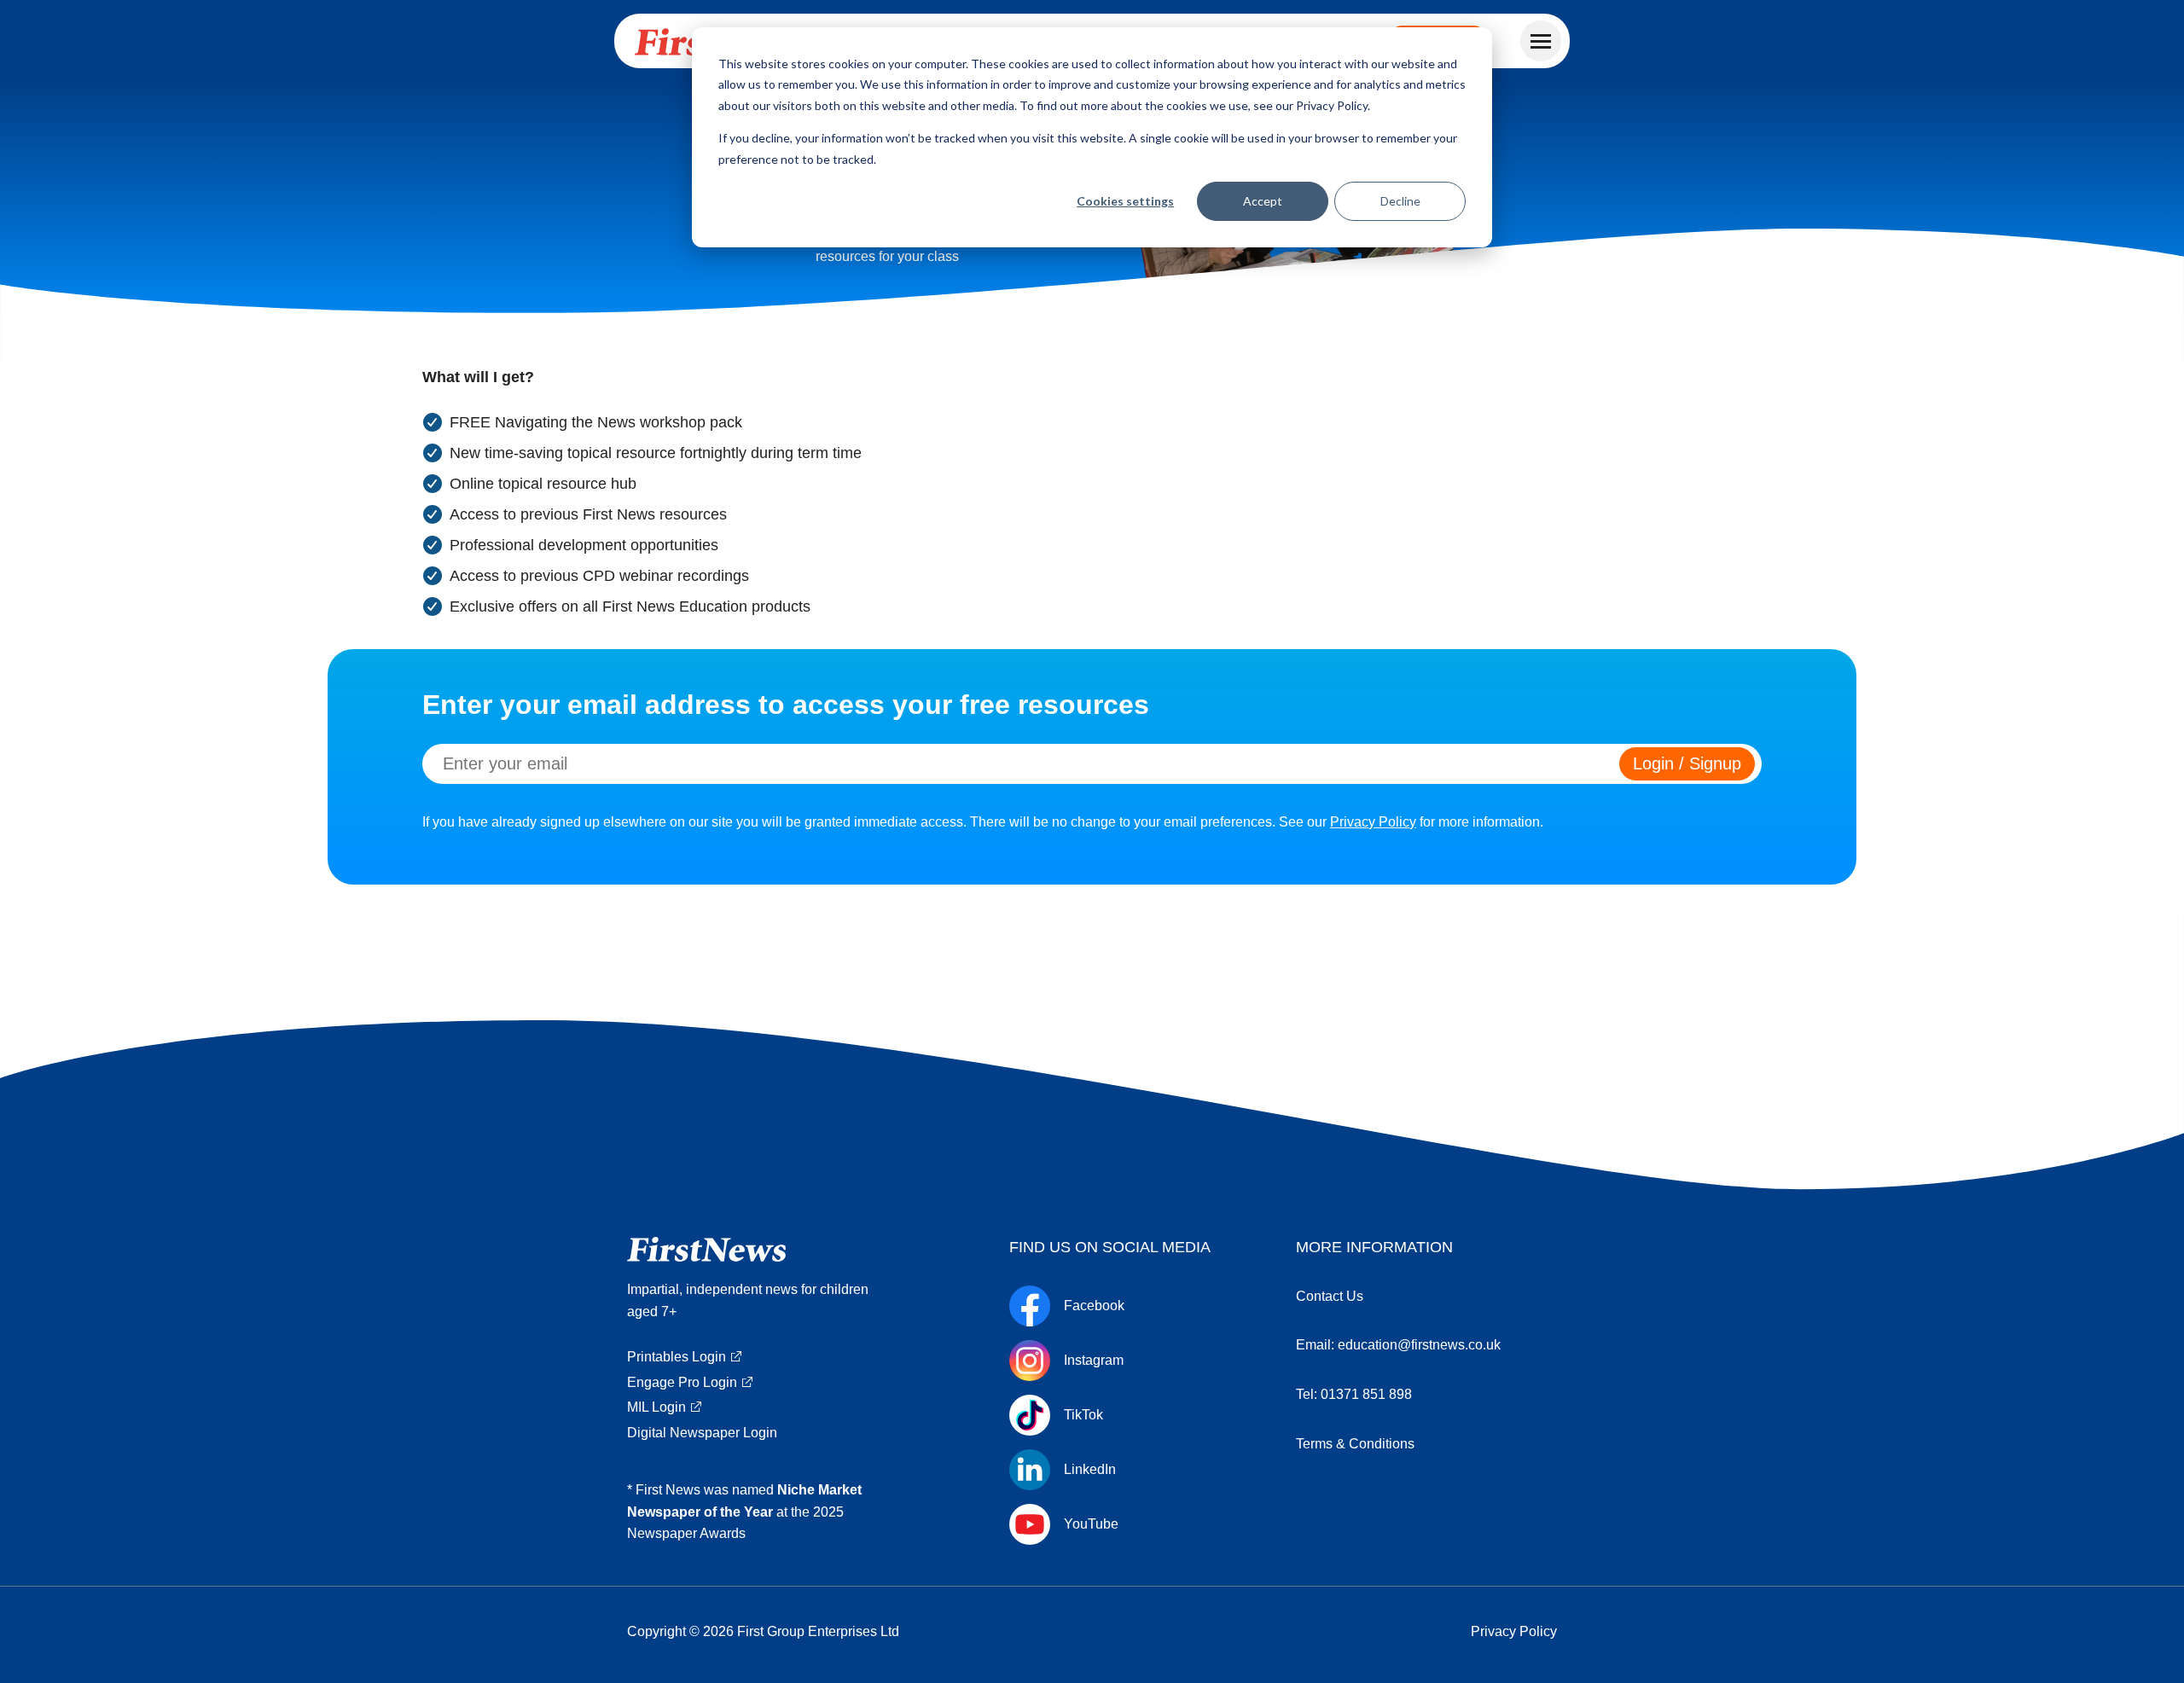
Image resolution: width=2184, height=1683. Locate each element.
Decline (1400, 201)
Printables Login (677, 1357)
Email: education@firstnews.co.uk (1398, 1345)
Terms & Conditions (1355, 1444)
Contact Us (1330, 1296)
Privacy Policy (1373, 822)
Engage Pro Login (682, 1382)
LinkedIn (1090, 1470)
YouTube (1091, 1524)
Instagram (1094, 1361)
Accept (1263, 201)
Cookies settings (1125, 201)
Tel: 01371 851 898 (1354, 1394)
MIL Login (656, 1407)
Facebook (1094, 1306)
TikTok (1083, 1415)
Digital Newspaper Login (702, 1433)
